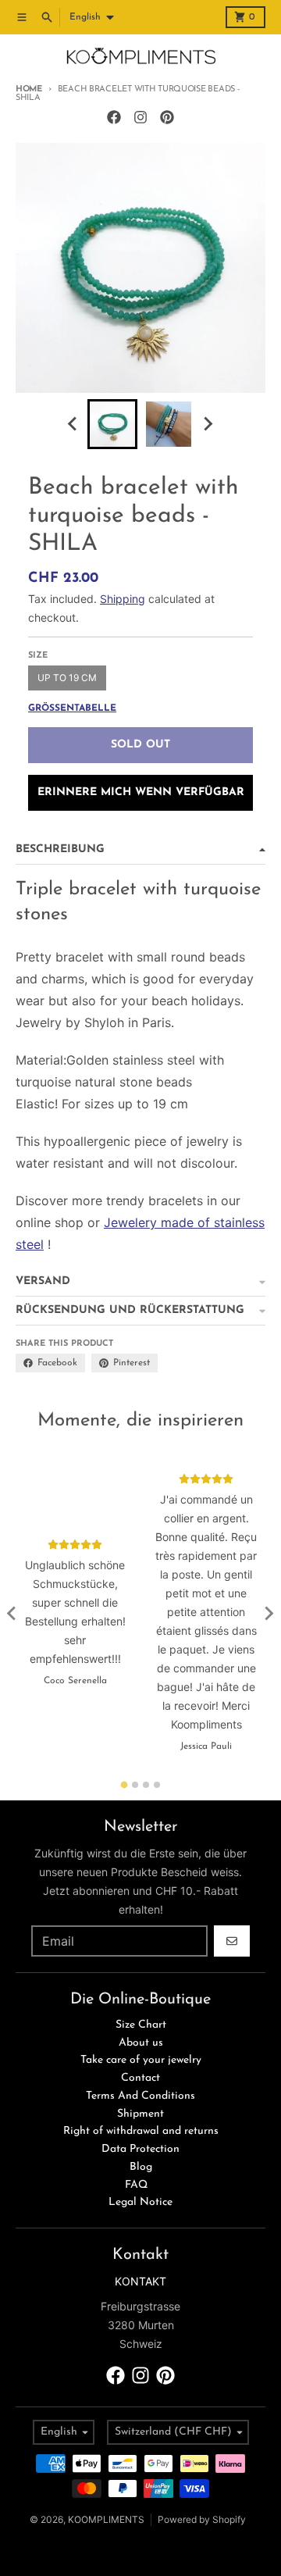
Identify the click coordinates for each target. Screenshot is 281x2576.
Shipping (123, 599)
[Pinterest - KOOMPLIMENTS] (167, 117)
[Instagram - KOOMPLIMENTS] (140, 117)
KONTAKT (140, 2281)
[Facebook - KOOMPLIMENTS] (114, 117)
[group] (112, 424)
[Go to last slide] (73, 424)
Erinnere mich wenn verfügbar (141, 792)
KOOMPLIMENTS (106, 2519)
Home (29, 89)
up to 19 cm (67, 678)
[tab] (124, 1784)
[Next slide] (208, 424)
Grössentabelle (72, 708)
